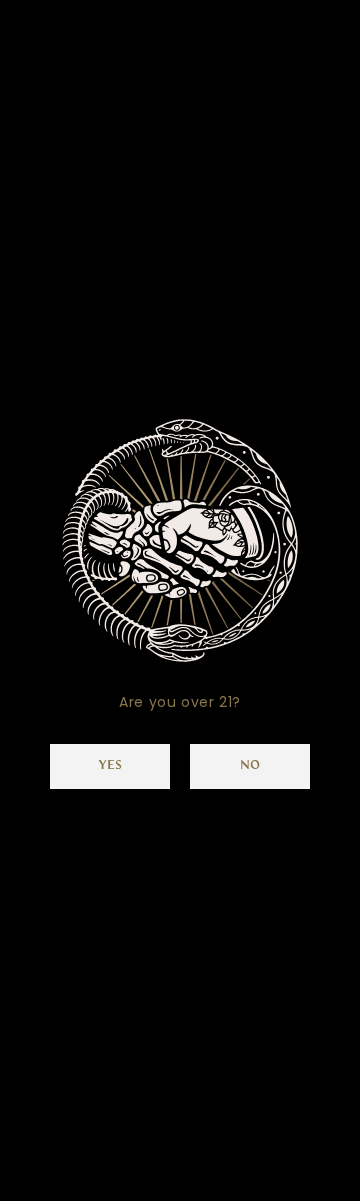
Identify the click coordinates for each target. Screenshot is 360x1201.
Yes (110, 766)
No (250, 766)
